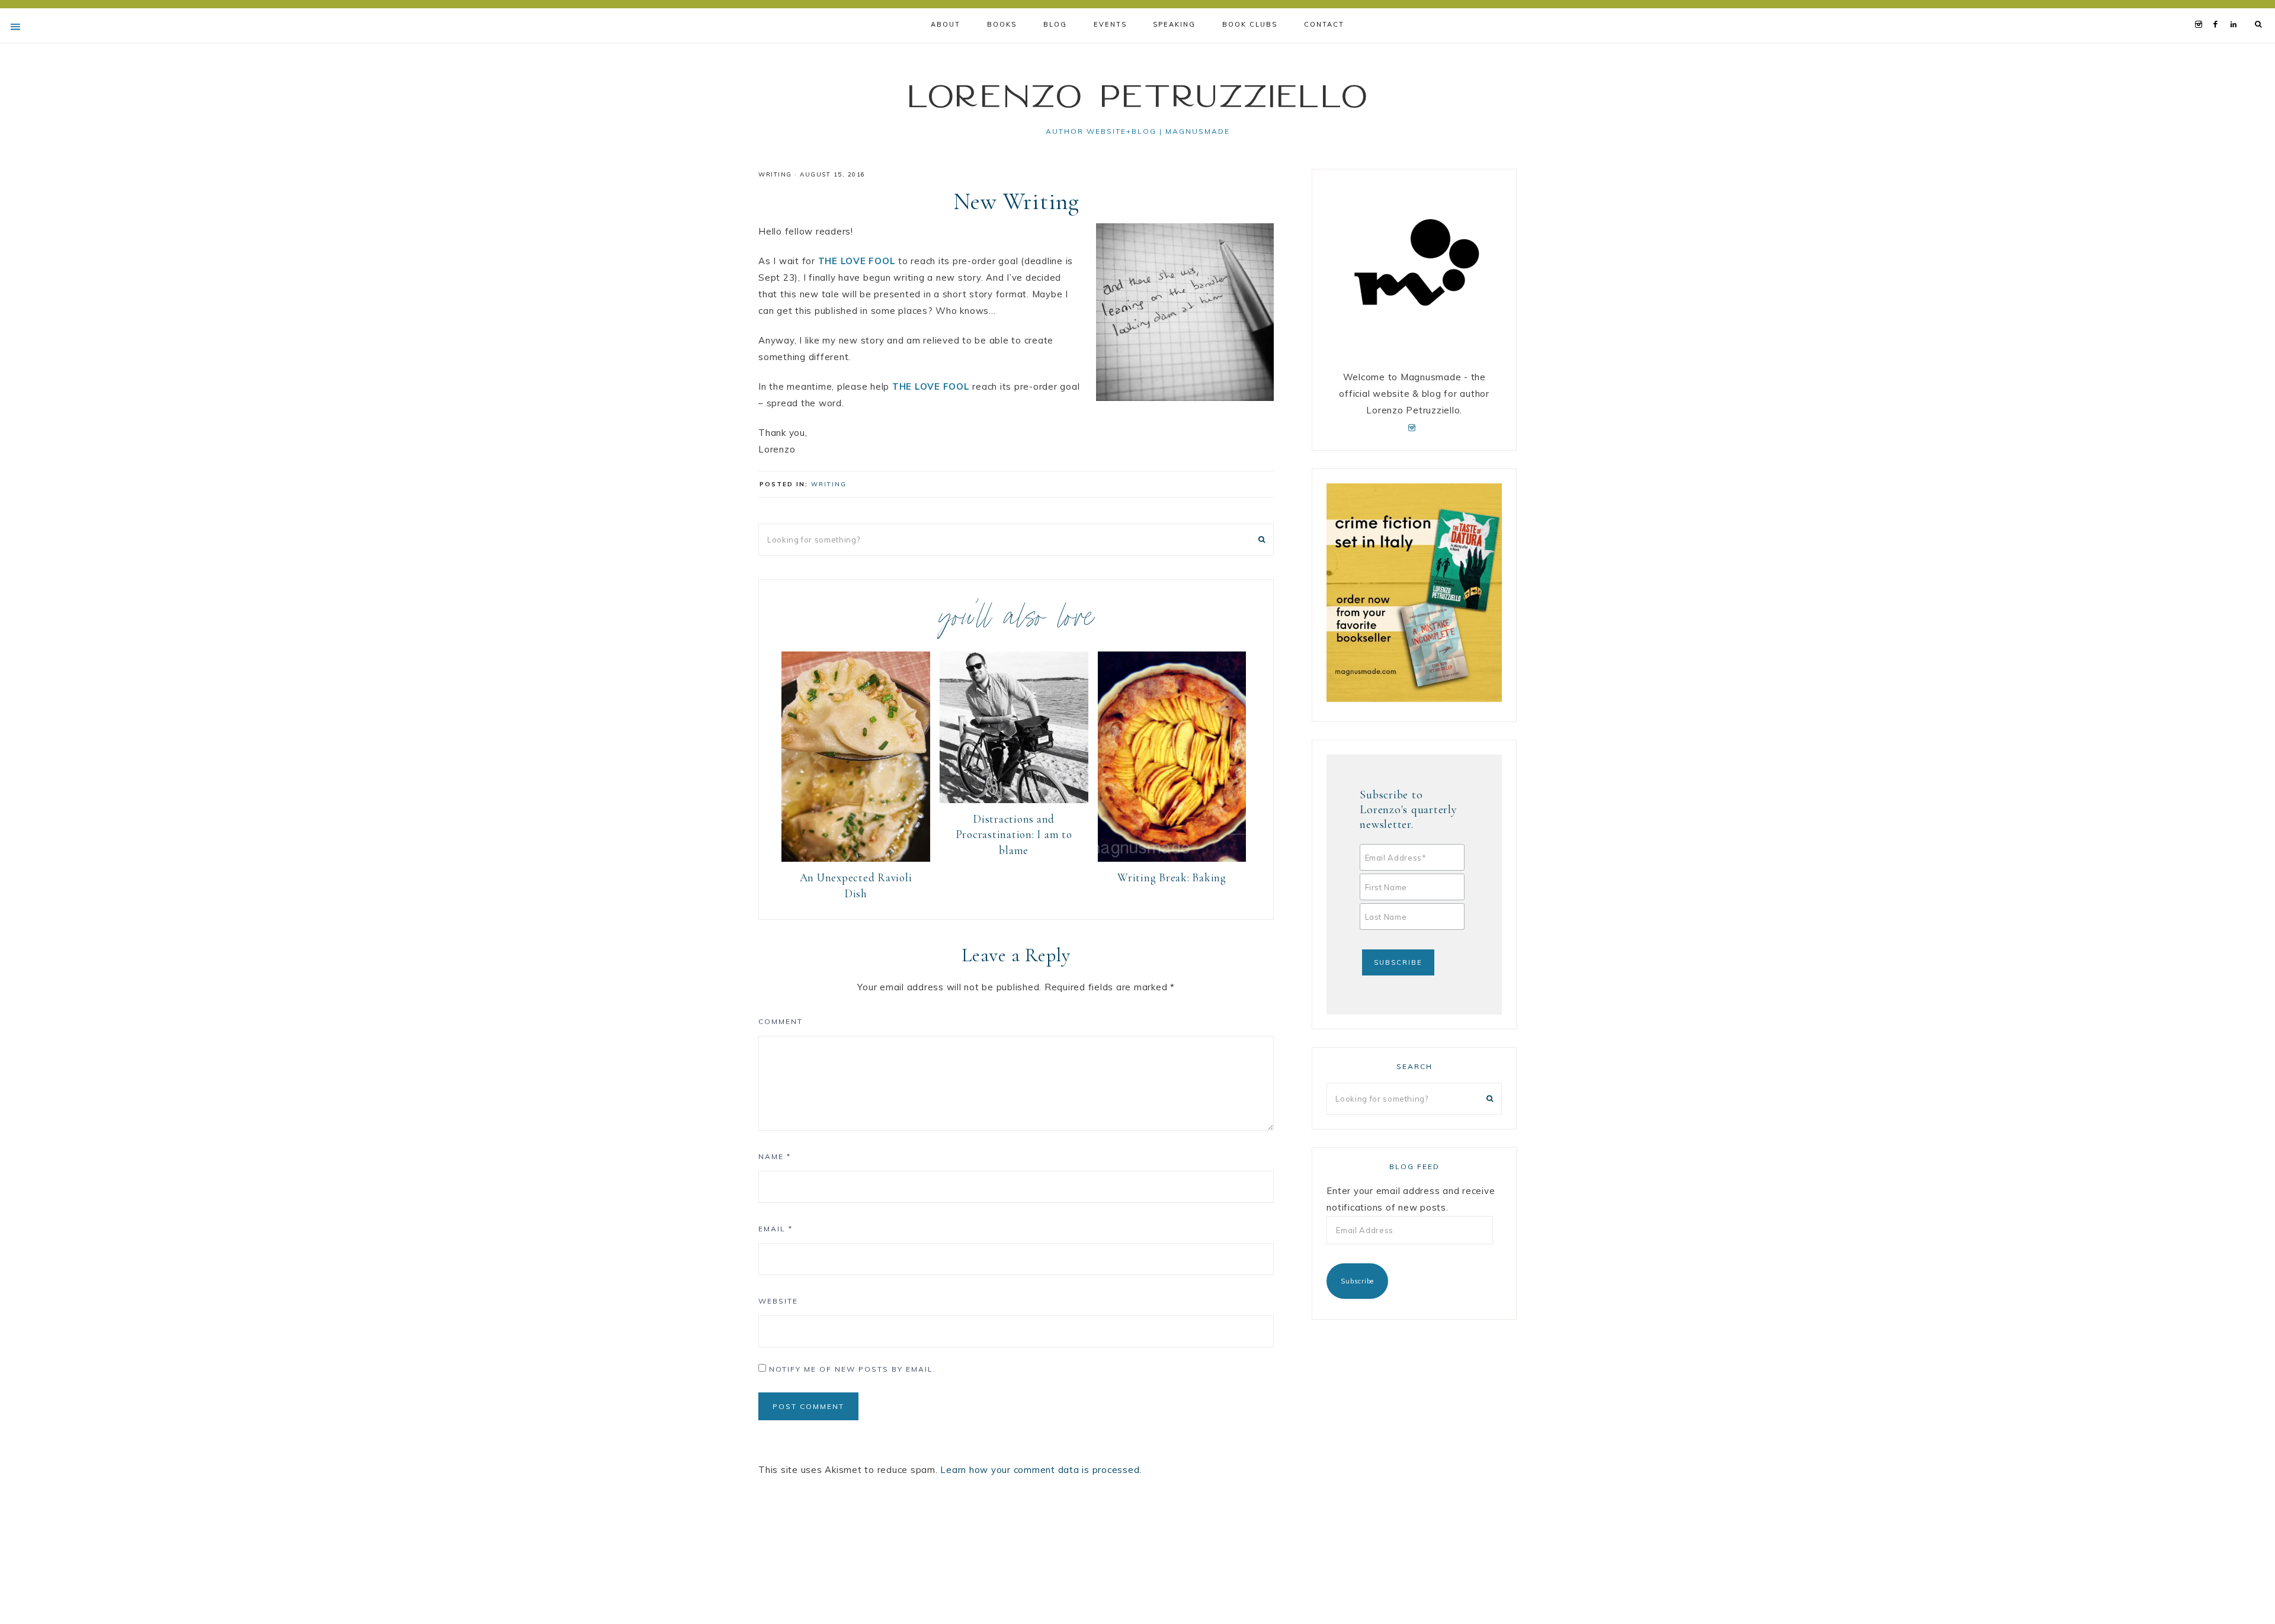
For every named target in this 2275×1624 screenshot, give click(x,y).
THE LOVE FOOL (857, 261)
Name (775, 1156)
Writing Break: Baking (1172, 877)
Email (776, 1229)
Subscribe (1357, 1281)
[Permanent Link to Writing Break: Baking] (1172, 858)
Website (778, 1301)
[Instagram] (2201, 9)
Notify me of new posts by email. (853, 1369)
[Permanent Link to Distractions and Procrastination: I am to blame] (1014, 800)
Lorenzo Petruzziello (1137, 95)
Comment (781, 1021)
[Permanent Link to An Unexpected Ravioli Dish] (856, 858)
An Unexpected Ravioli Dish (856, 885)
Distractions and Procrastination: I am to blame (1014, 835)
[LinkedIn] (2236, 9)
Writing (775, 174)
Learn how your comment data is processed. (1041, 1470)
